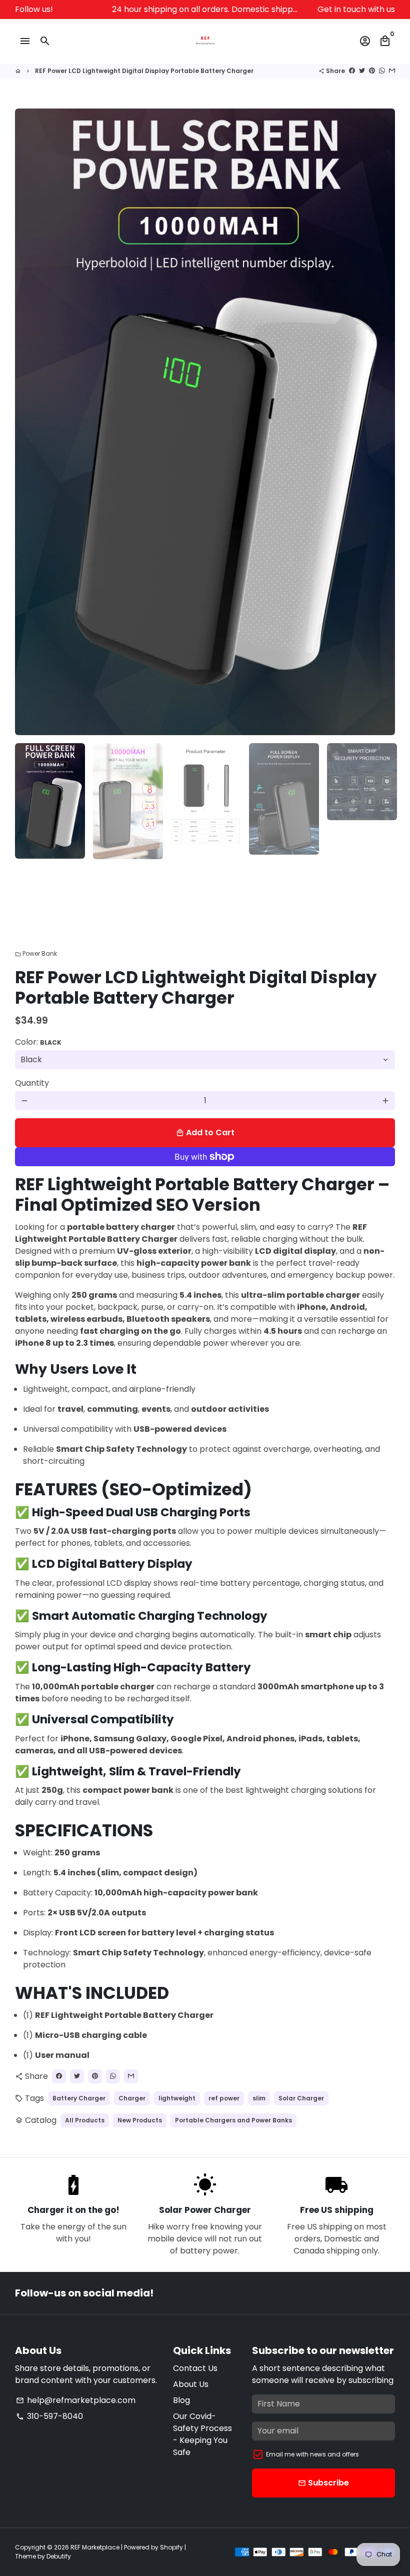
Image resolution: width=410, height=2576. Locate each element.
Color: (38, 1042)
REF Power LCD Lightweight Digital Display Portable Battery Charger (144, 71)
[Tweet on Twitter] (362, 71)
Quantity (32, 1083)
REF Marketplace (95, 2547)
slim (259, 2098)
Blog (181, 2400)
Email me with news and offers (312, 2454)
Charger (132, 2098)
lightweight (177, 2098)
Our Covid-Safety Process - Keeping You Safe (202, 2434)
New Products (140, 2120)
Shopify (171, 2547)
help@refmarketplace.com (76, 2400)
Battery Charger (79, 2098)
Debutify (59, 2556)
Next (381, 422)
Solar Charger (301, 2098)
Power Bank (36, 953)
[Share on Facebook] (352, 71)
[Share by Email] (392, 71)
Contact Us (195, 2368)
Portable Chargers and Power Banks (233, 2120)
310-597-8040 (49, 2416)
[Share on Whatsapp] (382, 71)
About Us (191, 2384)
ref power (224, 2098)
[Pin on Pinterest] (372, 71)
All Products (85, 2120)
